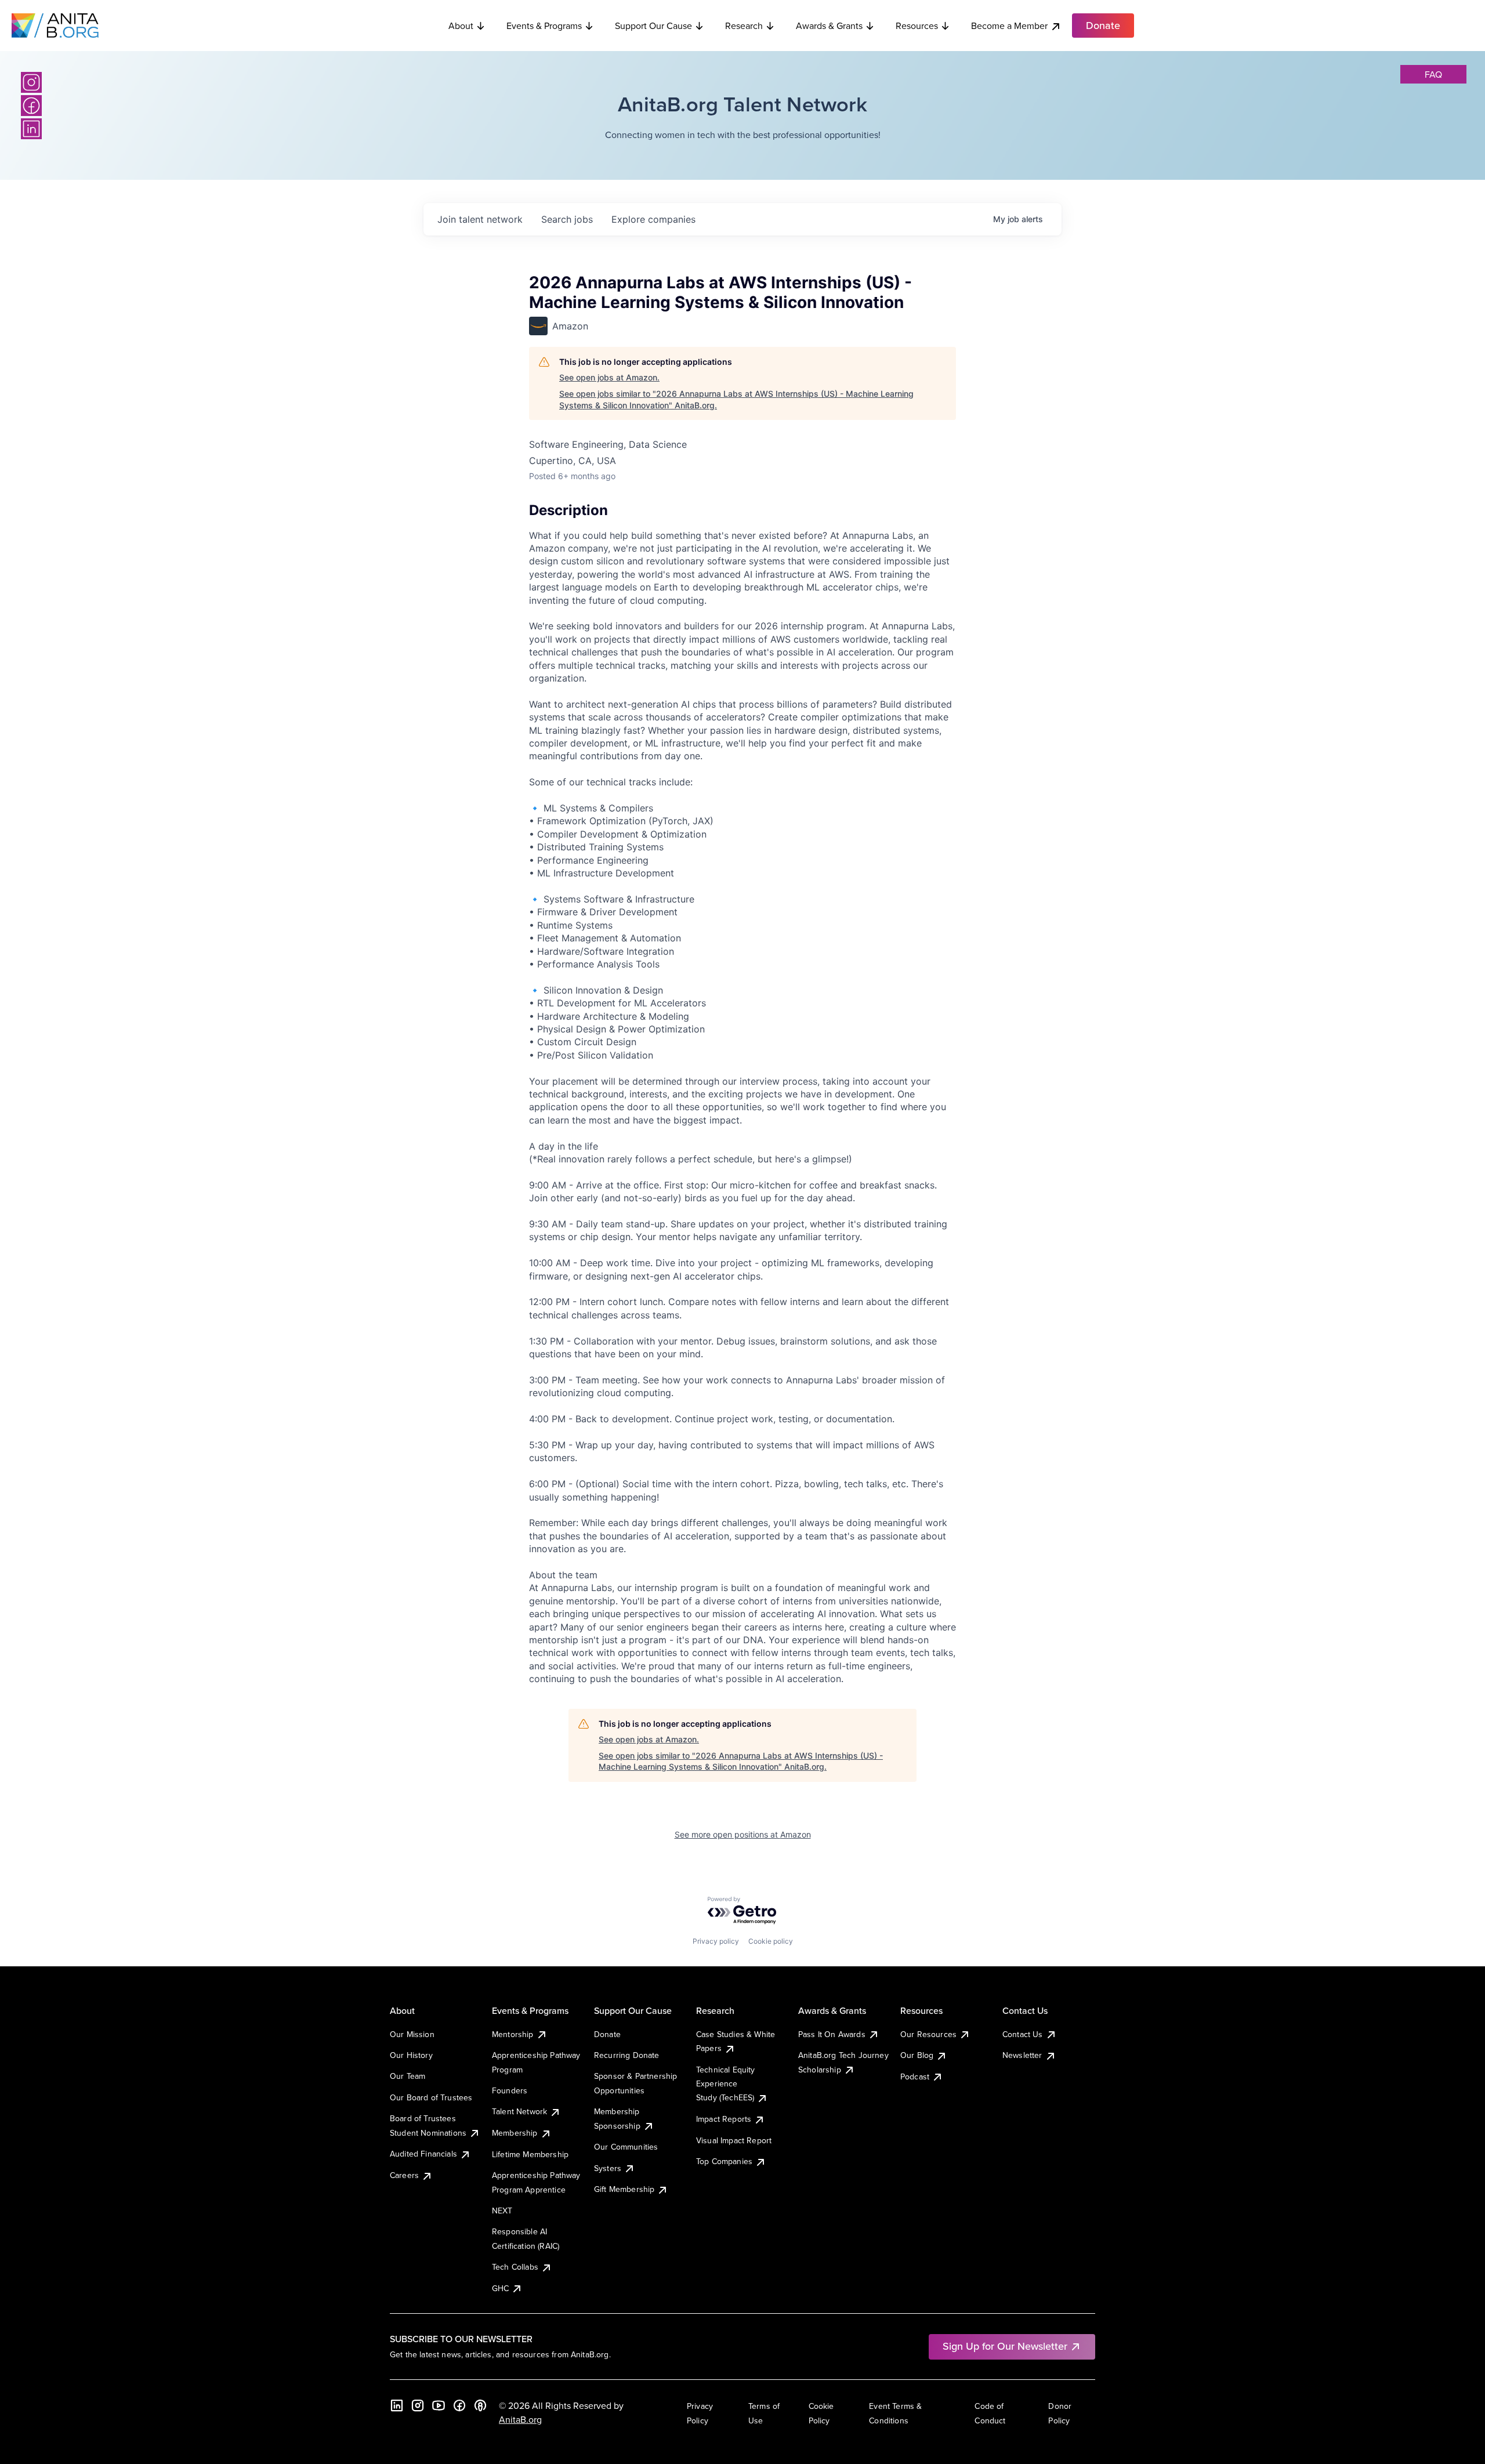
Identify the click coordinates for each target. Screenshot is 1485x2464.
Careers (404, 2175)
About (461, 26)
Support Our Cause (653, 26)
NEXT (502, 2211)
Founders (510, 2090)
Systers (608, 2168)
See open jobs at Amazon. (609, 377)
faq (1433, 74)
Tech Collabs (515, 2267)
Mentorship (513, 2034)
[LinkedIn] (31, 129)
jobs (567, 219)
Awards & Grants (829, 26)
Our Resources (928, 2034)
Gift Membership (624, 2189)
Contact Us (1023, 2034)
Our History (411, 2055)
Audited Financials (423, 2154)
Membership (515, 2133)
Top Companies (724, 2161)
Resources (917, 26)
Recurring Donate (627, 2055)
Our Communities (626, 2147)
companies (653, 219)
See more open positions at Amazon (743, 1834)
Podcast (915, 2077)
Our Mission (412, 2034)
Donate (607, 2034)
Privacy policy (716, 1941)
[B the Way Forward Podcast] (480, 2405)
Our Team (408, 2076)
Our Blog (917, 2055)
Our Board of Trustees (431, 2097)
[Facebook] (31, 106)
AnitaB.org (520, 2419)
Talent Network (519, 2111)
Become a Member (1009, 26)
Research (744, 26)
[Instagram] (31, 82)
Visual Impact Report (734, 2140)
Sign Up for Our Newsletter (1005, 2346)
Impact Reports (724, 2119)
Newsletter (1022, 2055)
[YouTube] (439, 2405)
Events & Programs (544, 26)
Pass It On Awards (832, 2034)
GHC (500, 2288)
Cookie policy (771, 1941)
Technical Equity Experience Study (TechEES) (726, 2084)
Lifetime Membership (530, 2154)
